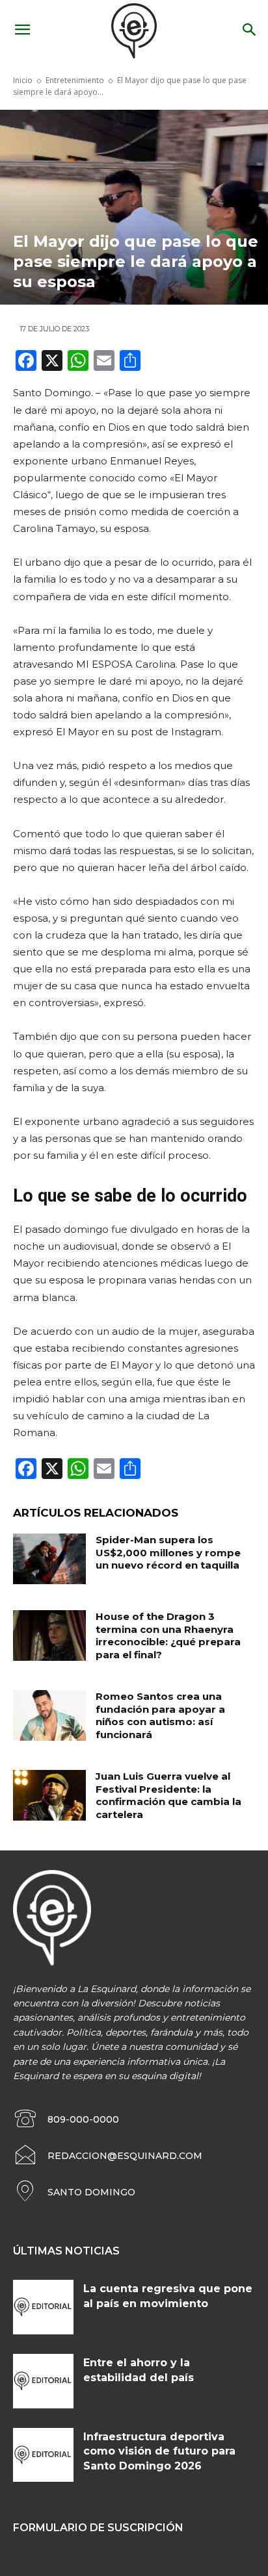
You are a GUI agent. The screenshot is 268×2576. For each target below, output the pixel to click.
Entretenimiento (75, 80)
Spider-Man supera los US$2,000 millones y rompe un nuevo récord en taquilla (168, 1552)
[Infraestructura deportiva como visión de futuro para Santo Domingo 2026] (43, 2455)
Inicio (23, 80)
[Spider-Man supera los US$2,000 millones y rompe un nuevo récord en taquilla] (49, 1559)
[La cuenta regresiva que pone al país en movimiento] (43, 2307)
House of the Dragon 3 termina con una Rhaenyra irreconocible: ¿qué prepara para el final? (168, 1635)
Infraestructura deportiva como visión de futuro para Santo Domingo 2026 (159, 2451)
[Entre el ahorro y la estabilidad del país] (43, 2381)
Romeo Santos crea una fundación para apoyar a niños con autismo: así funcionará (160, 1715)
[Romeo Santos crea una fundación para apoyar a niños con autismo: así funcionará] (49, 1715)
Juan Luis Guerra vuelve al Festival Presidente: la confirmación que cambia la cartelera (168, 1795)
